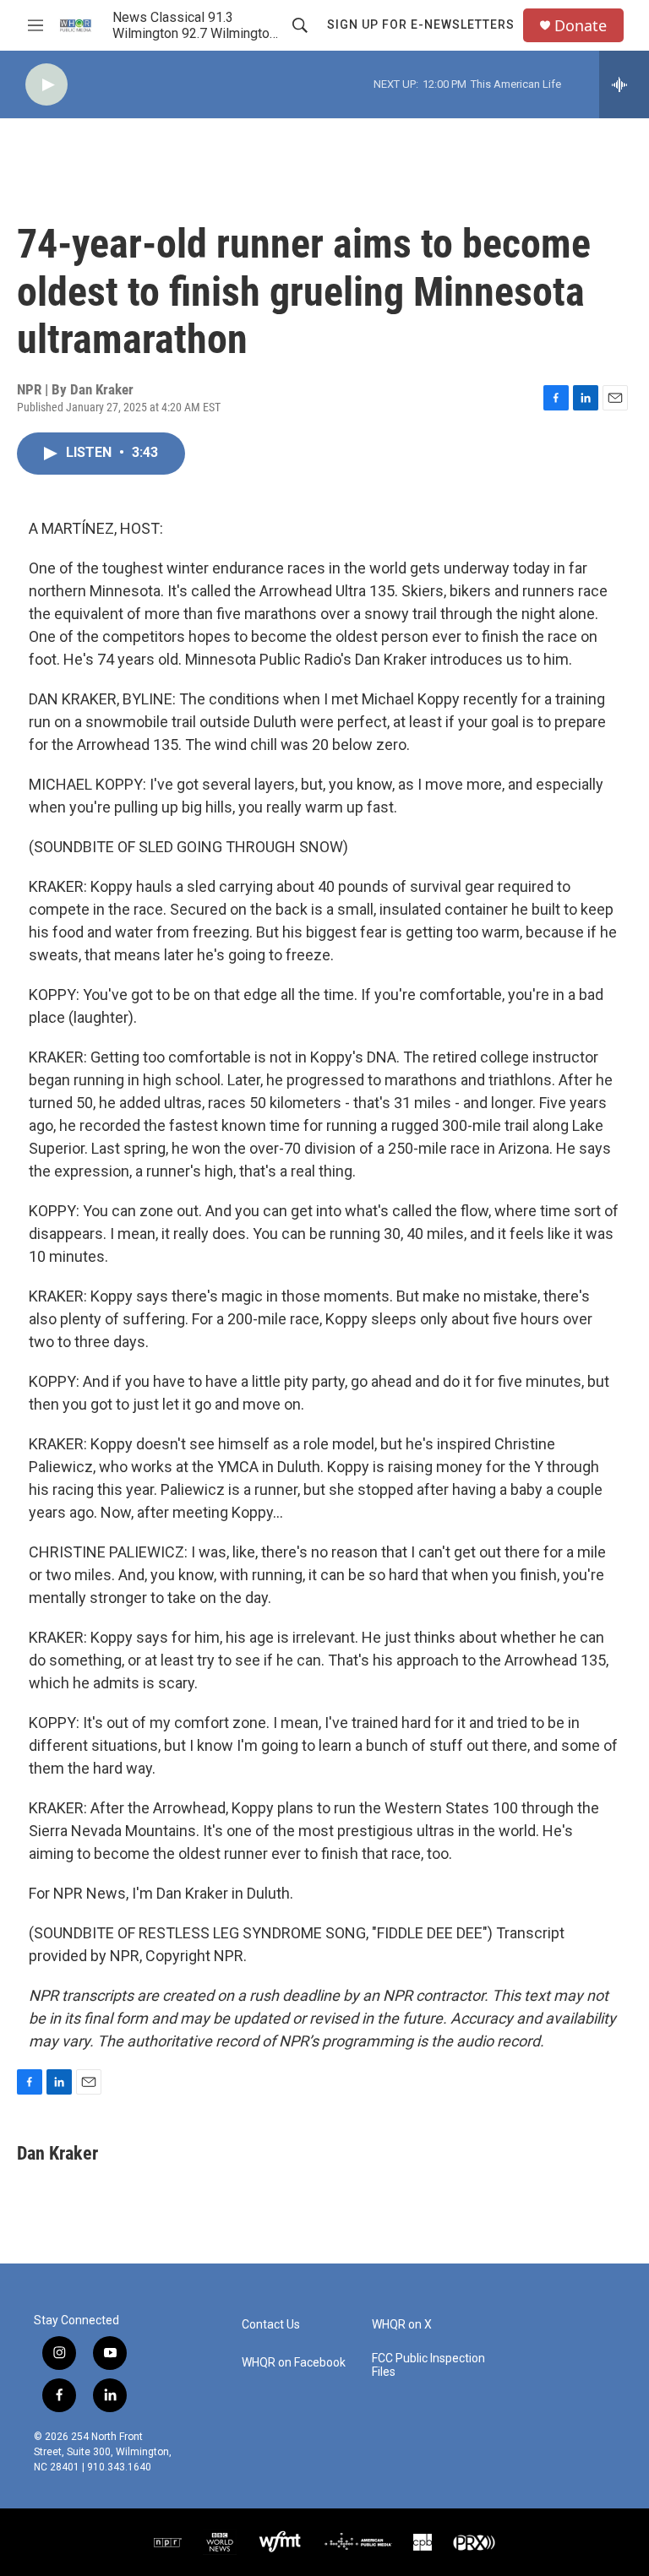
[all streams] (624, 84)
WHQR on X (402, 2325)
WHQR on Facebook (294, 2363)
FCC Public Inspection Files (428, 2365)
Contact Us (271, 2325)
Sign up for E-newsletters (421, 24)
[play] (46, 85)
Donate (581, 26)
